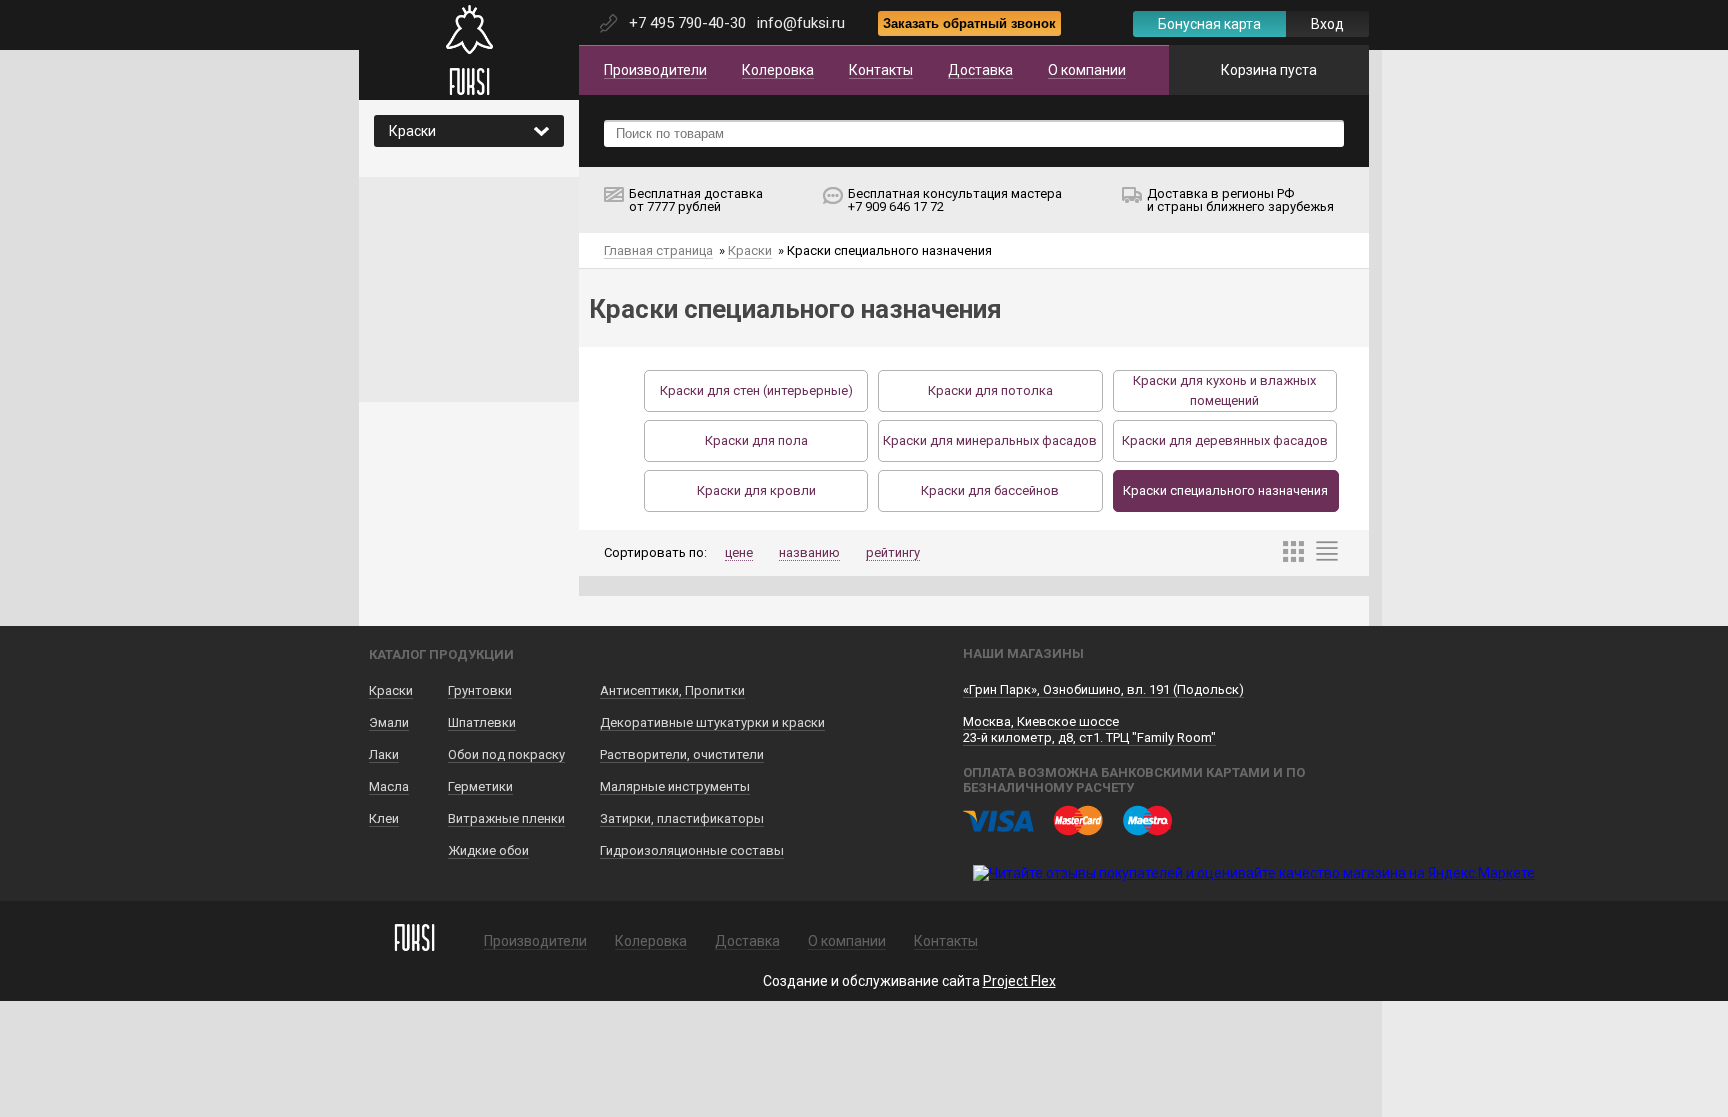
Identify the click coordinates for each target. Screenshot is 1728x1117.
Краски (750, 250)
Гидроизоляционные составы (692, 850)
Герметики (480, 786)
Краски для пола (756, 440)
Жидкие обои (488, 850)
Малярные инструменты (675, 786)
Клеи (384, 818)
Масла (389, 786)
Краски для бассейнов (990, 490)
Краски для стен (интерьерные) (756, 390)
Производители (655, 70)
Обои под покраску (506, 754)
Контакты (881, 70)
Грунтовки (480, 690)
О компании (1087, 70)
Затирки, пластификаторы (682, 818)
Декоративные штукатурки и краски (712, 722)
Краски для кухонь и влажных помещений (1224, 390)
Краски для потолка (990, 390)
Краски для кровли (756, 490)
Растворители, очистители (682, 754)
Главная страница (658, 250)
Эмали (389, 722)
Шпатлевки (482, 722)
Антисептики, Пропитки (672, 690)
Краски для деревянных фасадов (1225, 440)
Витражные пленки (506, 818)
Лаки (384, 754)
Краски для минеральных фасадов (990, 440)
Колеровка (778, 70)
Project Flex (1019, 981)
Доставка (980, 70)
